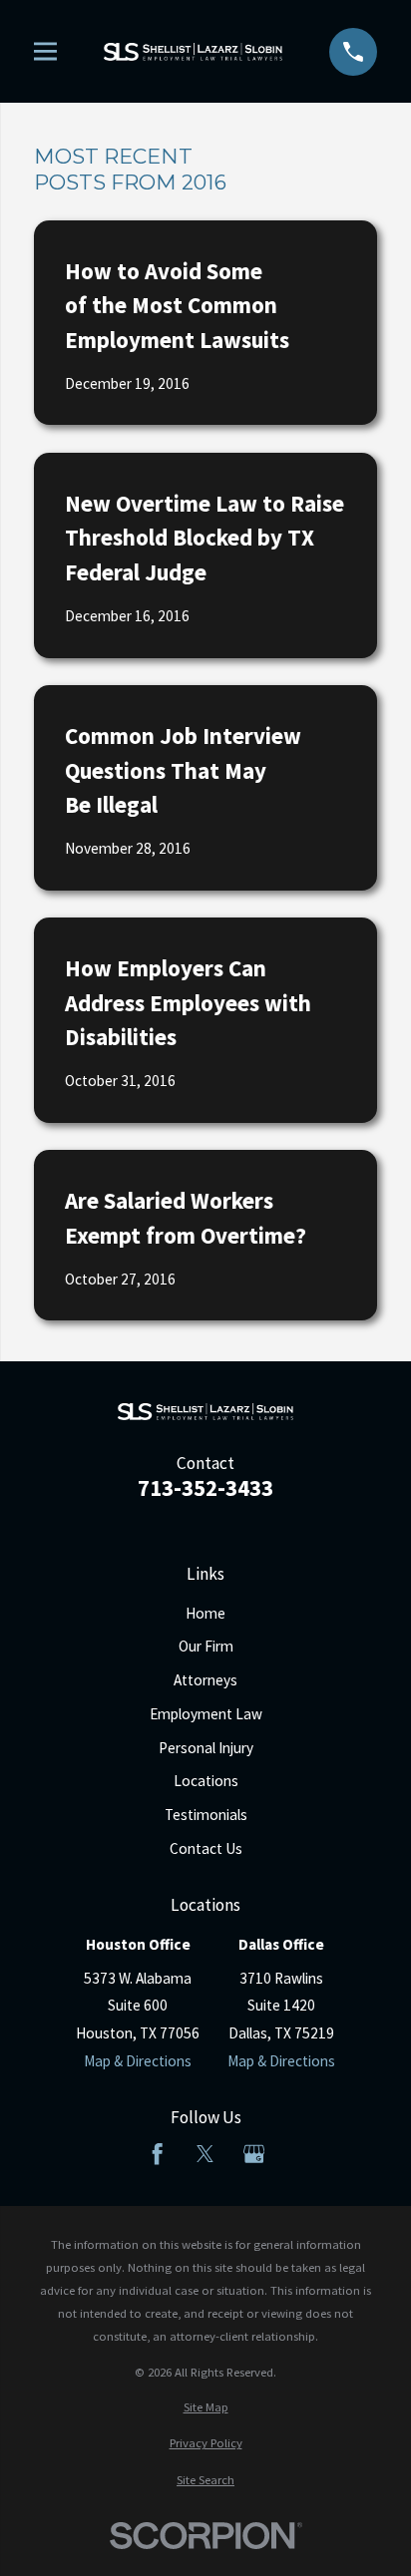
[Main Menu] (45, 51)
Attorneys (205, 1680)
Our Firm (206, 1646)
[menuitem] (205, 2407)
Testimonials (206, 1815)
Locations (206, 1781)
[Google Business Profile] (254, 2154)
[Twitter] (205, 2154)
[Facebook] (157, 2154)
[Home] (193, 52)
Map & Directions (138, 2061)
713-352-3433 (205, 1488)
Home (205, 1613)
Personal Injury (206, 1748)
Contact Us (206, 1848)
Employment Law (206, 1714)
